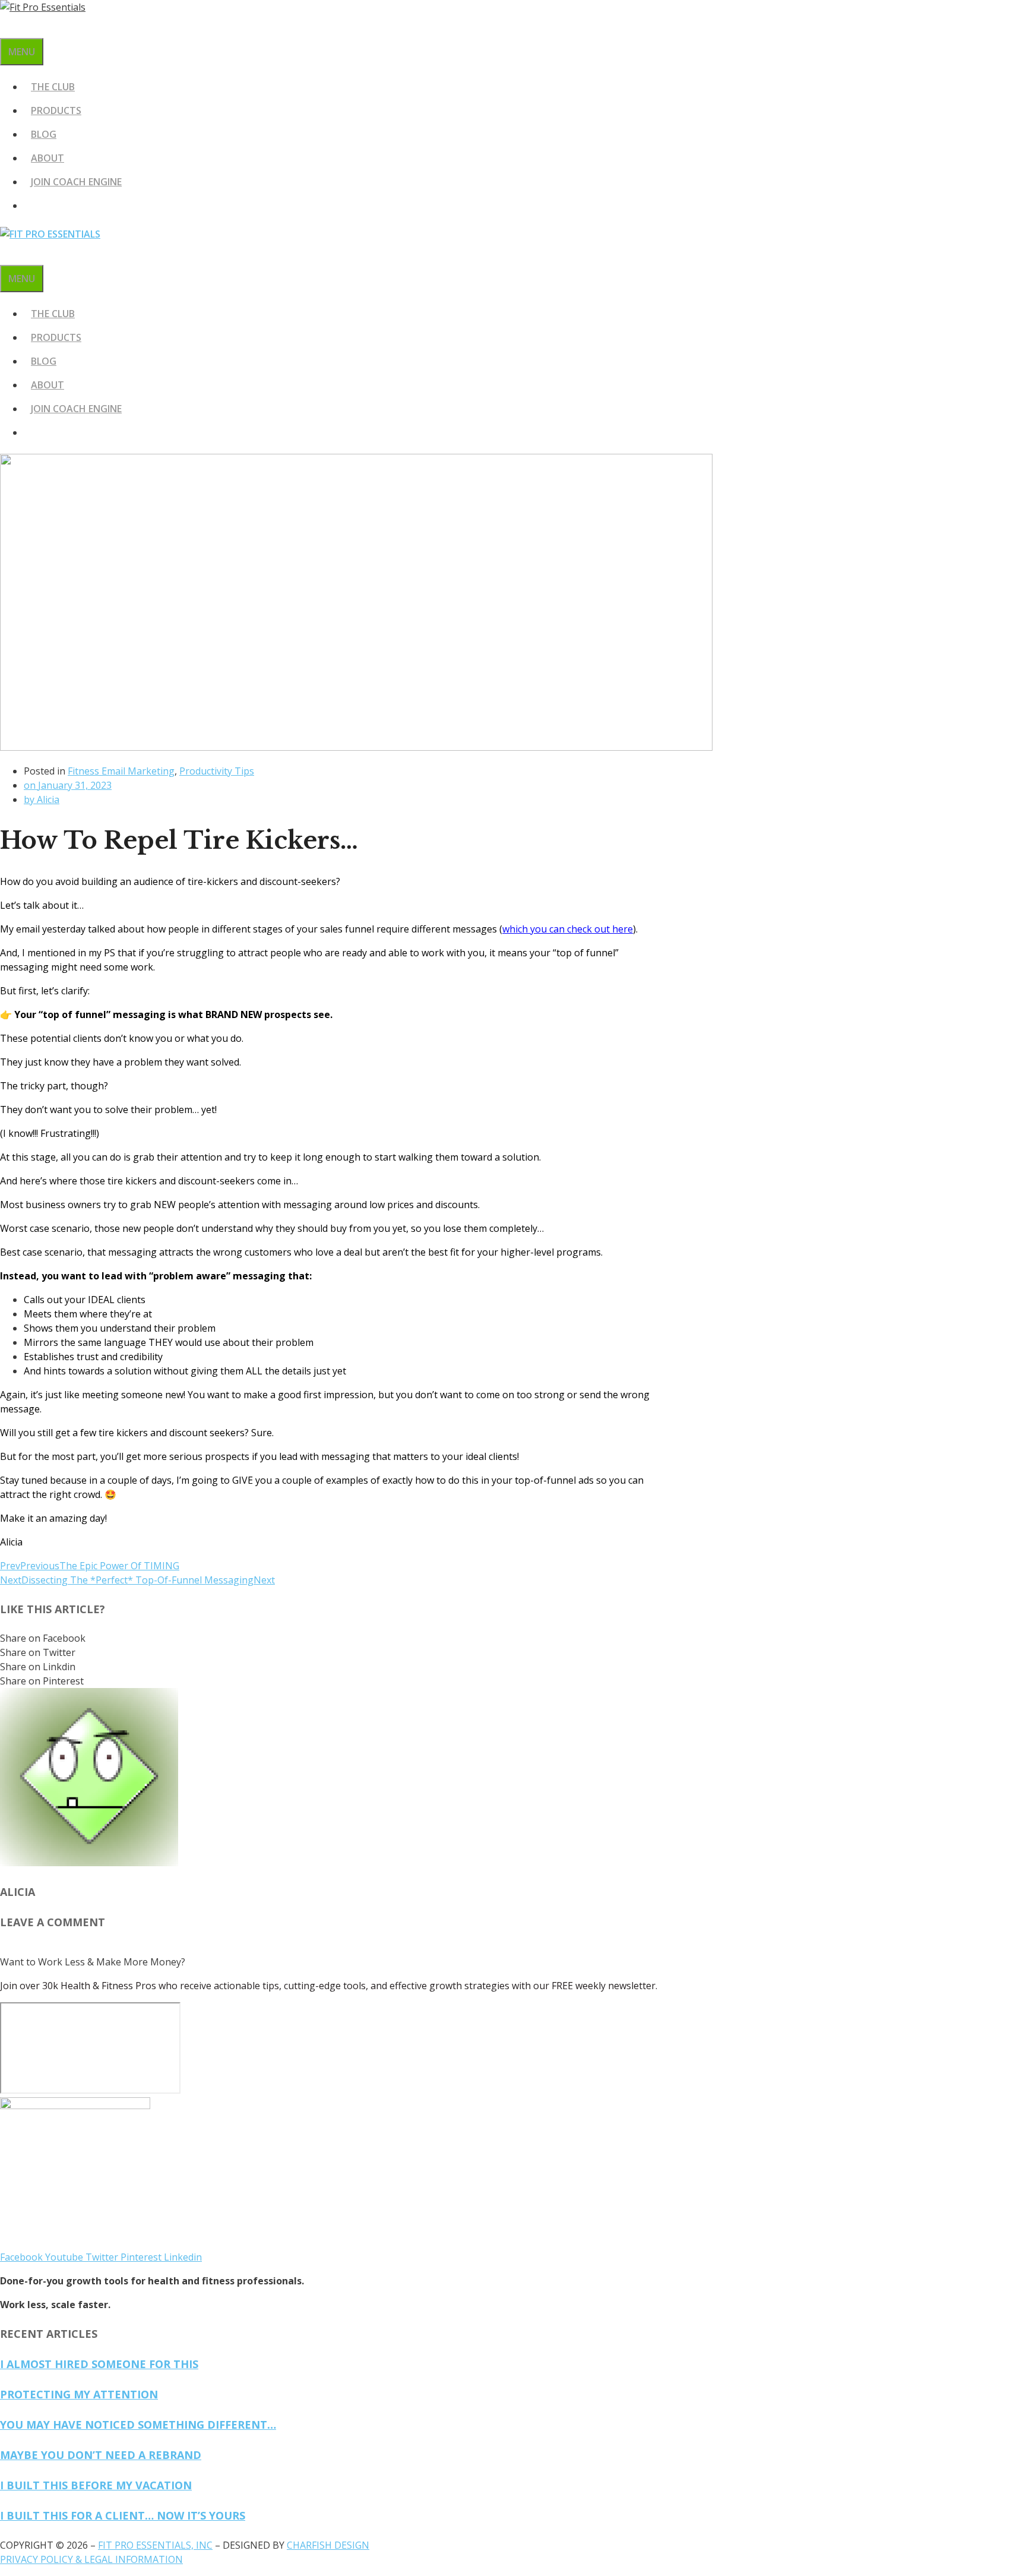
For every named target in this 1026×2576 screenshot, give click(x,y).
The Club (53, 87)
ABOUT (47, 158)
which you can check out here (568, 929)
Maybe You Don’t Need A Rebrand (101, 2455)
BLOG (44, 134)
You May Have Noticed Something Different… (138, 2425)
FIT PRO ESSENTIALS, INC (155, 2545)
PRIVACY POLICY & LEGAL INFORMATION (91, 2559)
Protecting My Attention (79, 2394)
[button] (327, 1638)
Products (56, 110)
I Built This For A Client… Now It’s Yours (123, 2515)
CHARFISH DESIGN (328, 2545)
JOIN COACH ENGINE (76, 182)
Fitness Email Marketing (121, 771)
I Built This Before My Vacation (96, 2485)
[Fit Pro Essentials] (50, 234)
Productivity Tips (217, 771)
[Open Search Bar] (7, 26)
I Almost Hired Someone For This (99, 2364)
